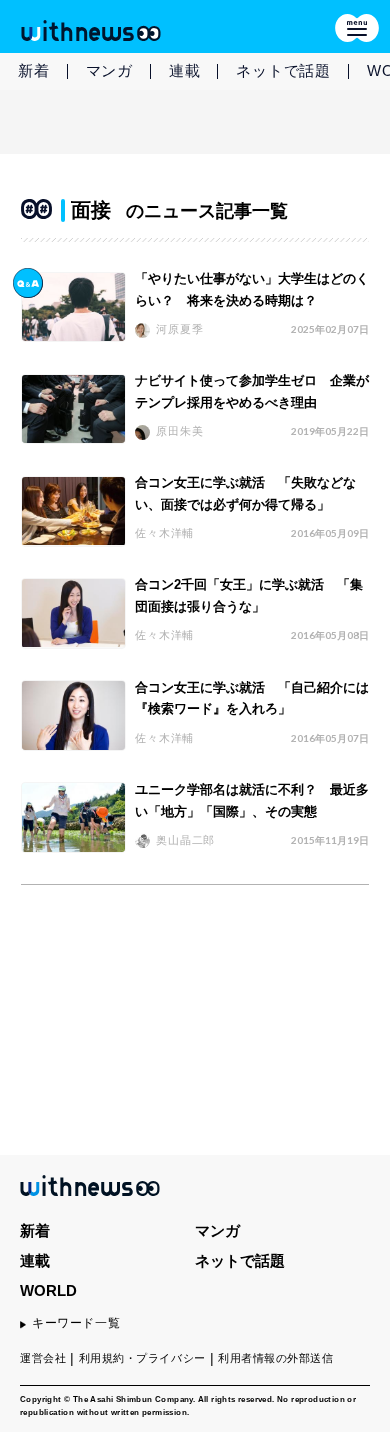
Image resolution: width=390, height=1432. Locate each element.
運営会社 (43, 1358)
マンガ (109, 70)
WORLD (48, 1290)
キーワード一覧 (76, 1323)
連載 (185, 70)
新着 (34, 70)
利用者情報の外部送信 (276, 1358)
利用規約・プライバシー (142, 1358)
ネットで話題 (283, 70)
